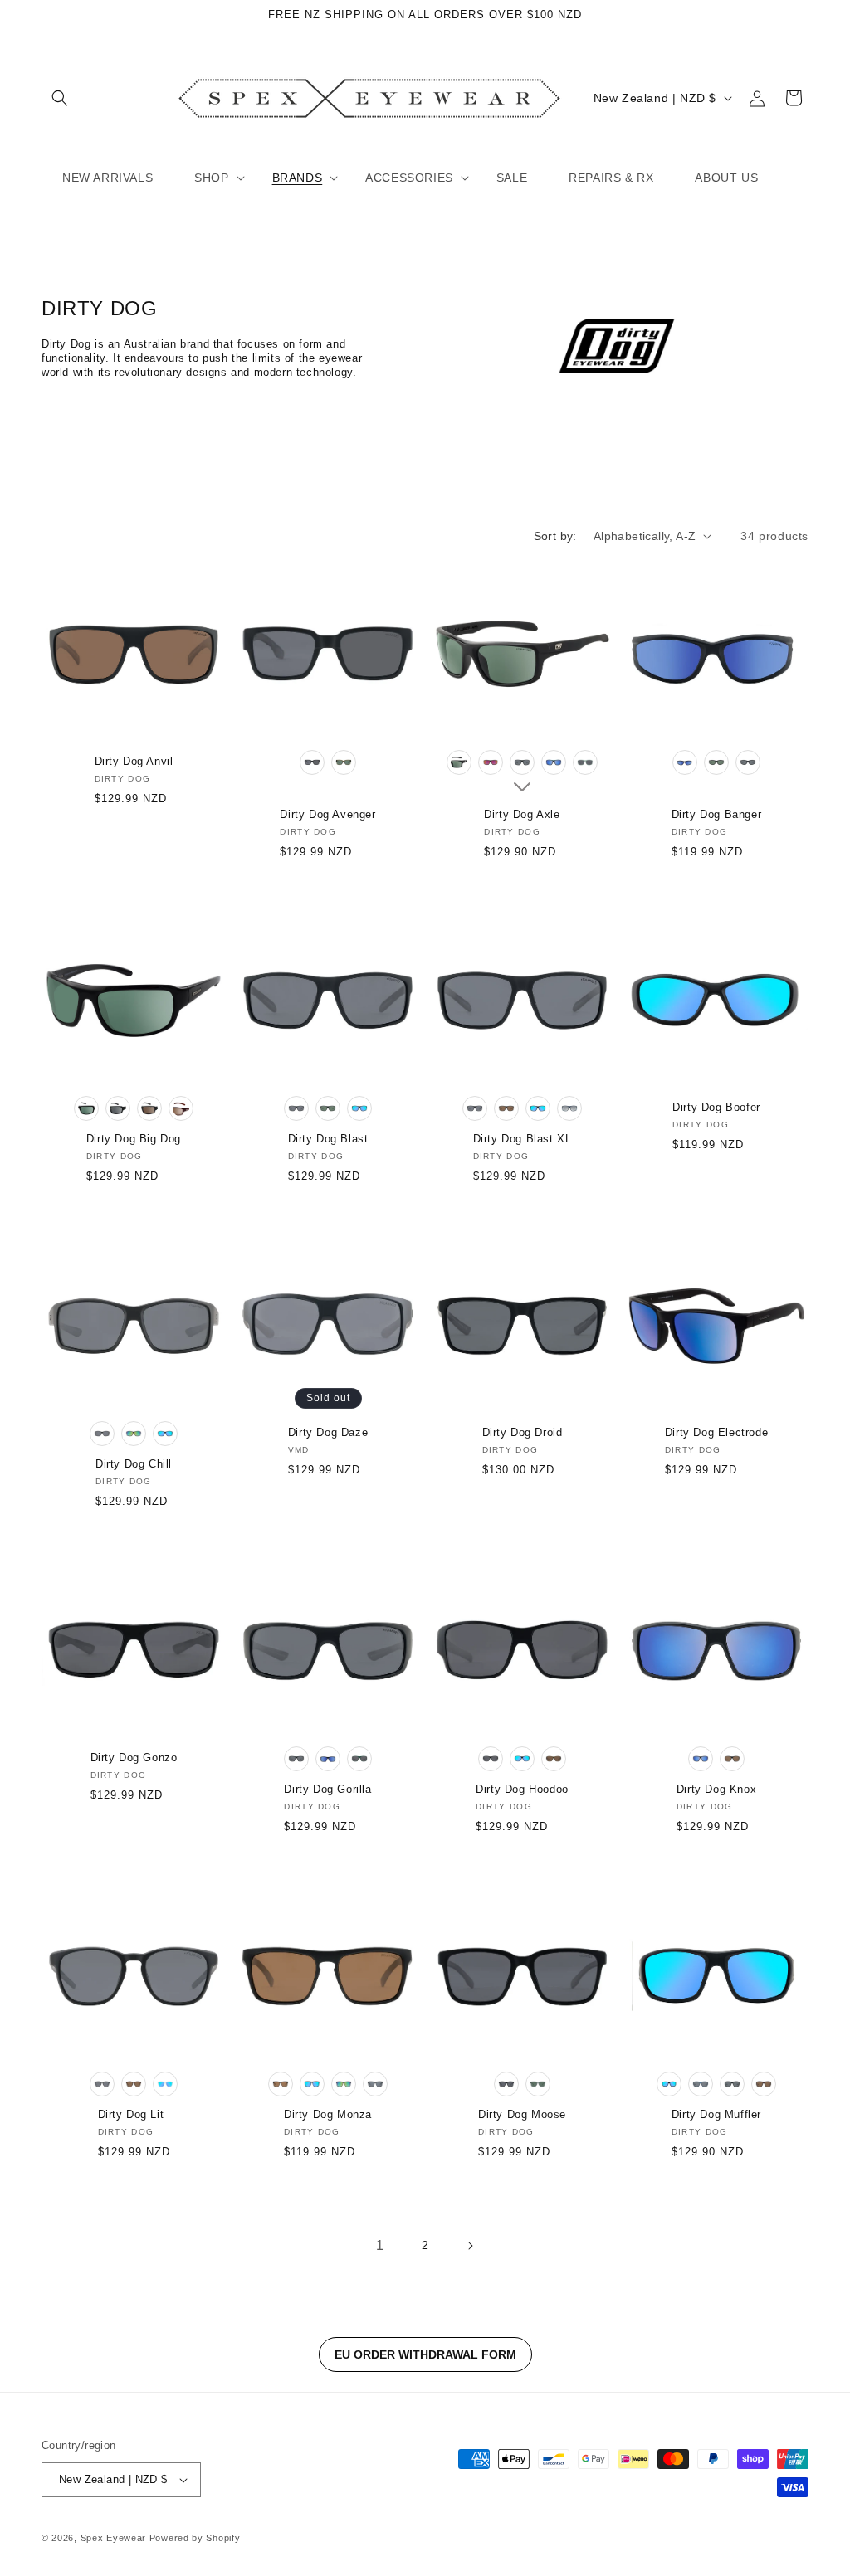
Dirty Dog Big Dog (134, 1139)
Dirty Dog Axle (522, 814)
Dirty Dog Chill (134, 1464)
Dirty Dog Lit (131, 2114)
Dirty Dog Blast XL (523, 1139)
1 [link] (380, 2245)
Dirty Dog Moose (522, 2114)
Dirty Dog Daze (328, 1432)
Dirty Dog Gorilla (327, 1789)
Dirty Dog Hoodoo (522, 1789)
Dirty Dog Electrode (716, 1432)
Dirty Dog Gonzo (134, 1758)
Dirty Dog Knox (716, 1789)
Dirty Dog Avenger (327, 814)
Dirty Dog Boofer (716, 1107)
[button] (60, 98)
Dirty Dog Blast (328, 1139)
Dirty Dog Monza (328, 2114)
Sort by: (555, 536)
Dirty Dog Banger (717, 814)
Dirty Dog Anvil (134, 761)
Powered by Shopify (195, 2538)
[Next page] (470, 2246)
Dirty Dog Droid (523, 1432)
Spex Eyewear (113, 2538)
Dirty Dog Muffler (716, 2114)
